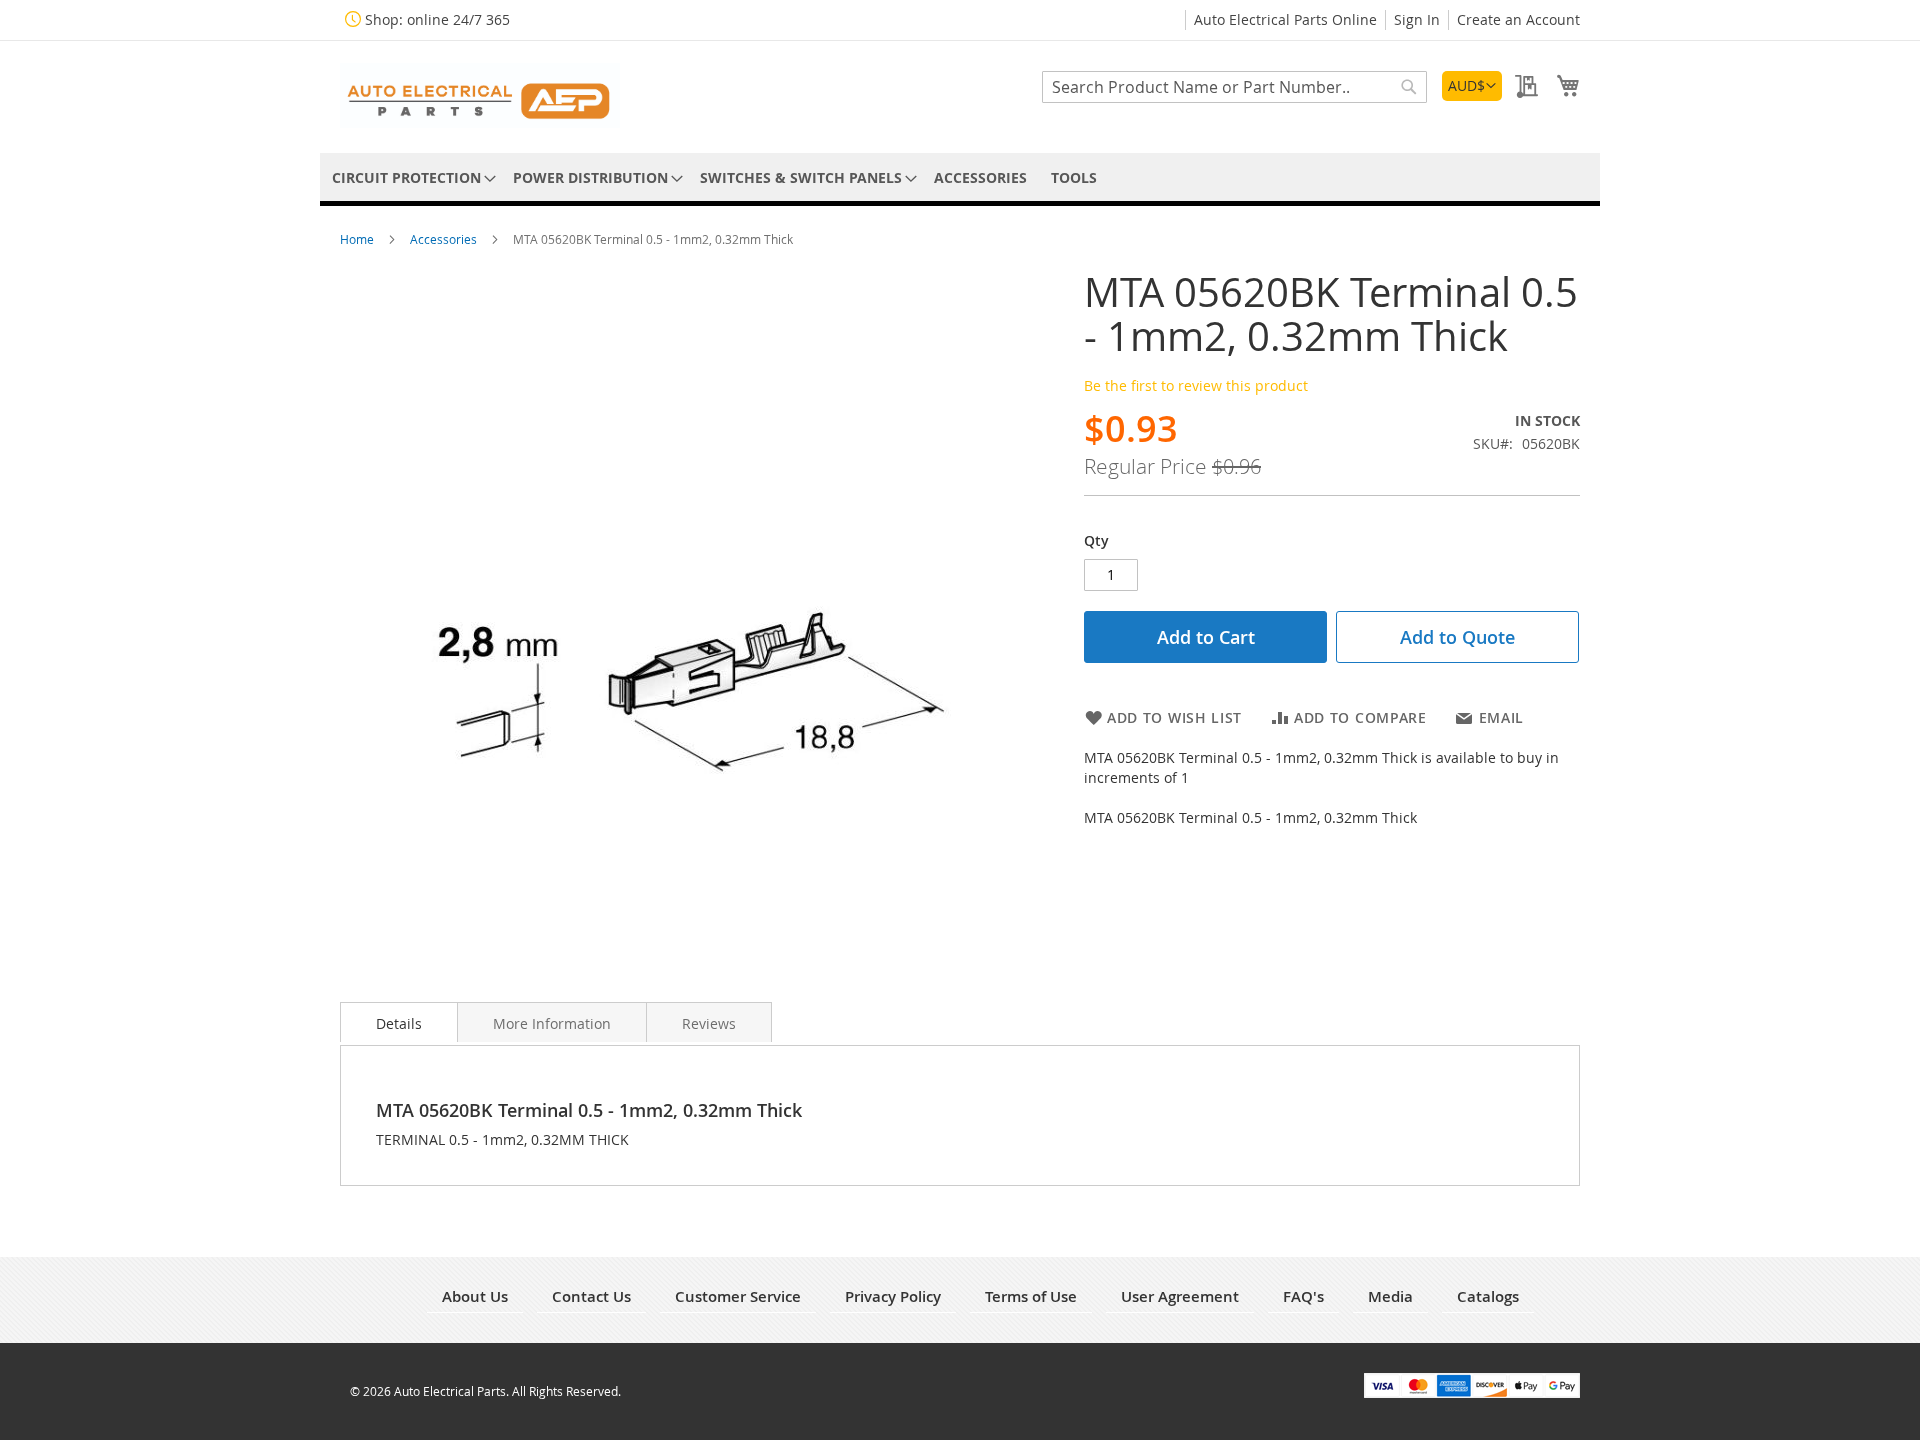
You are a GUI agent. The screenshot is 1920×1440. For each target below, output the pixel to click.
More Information (552, 1023)
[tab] (399, 1022)
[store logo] (480, 95)
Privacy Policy (893, 1296)
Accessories (445, 239)
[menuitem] (410, 177)
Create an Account (1518, 19)
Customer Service (738, 1296)
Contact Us (591, 1296)
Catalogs (1488, 1296)
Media (1390, 1296)
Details (399, 1023)
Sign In (1417, 19)
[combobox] (1234, 87)
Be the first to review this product (1196, 385)
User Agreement (1180, 1296)
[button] (1472, 86)
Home (358, 239)
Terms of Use (1031, 1296)
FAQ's (1303, 1296)
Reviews (709, 1023)
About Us (475, 1296)
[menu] (960, 177)
